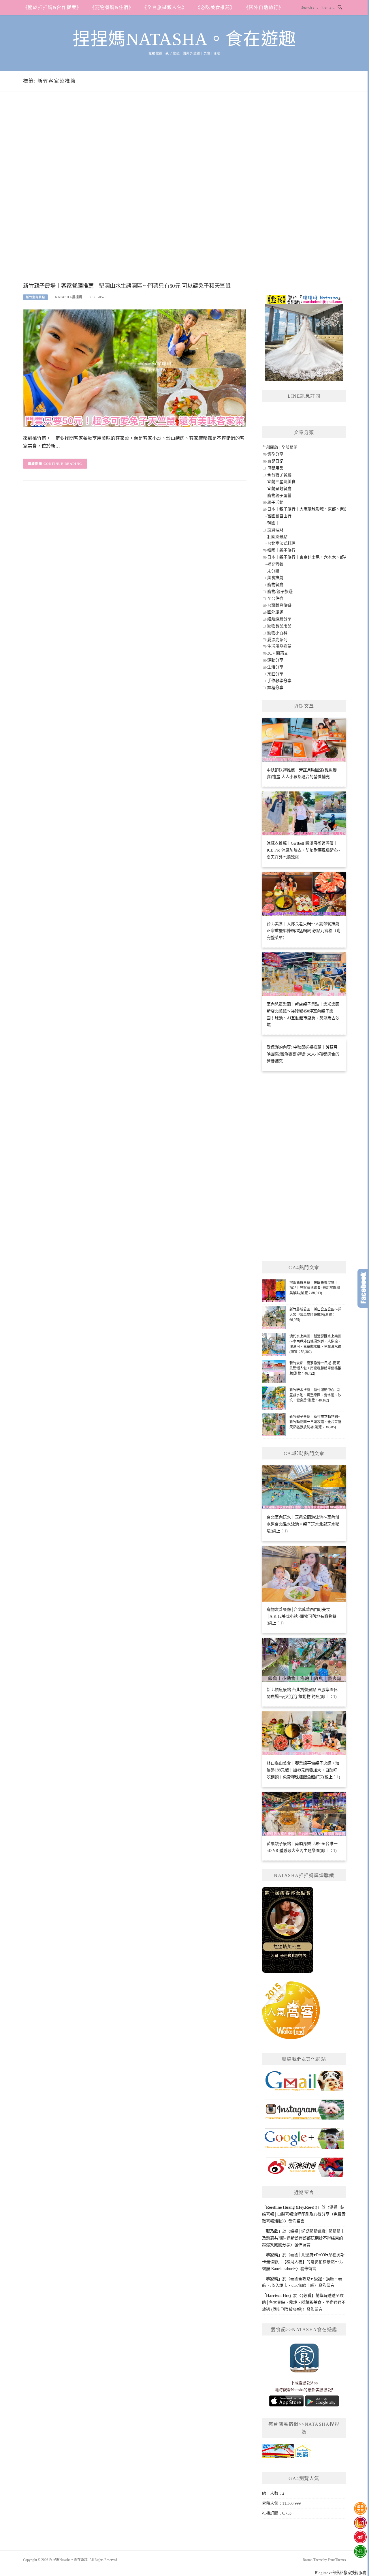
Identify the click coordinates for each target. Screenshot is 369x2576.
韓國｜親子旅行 (281, 550)
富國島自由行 (279, 516)
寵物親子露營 (279, 496)
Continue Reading (63, 464)
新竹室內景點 (35, 297)
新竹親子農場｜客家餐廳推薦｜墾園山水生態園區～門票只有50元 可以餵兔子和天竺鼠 (127, 286)
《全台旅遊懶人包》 (164, 7)
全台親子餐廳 (279, 475)
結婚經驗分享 (279, 619)
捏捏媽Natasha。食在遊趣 (184, 39)
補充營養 (275, 564)
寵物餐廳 (275, 585)
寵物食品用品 (279, 626)
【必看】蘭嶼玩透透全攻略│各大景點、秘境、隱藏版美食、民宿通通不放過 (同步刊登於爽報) (304, 2302)
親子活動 (275, 502)
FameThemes (337, 2560)
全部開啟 (270, 447)
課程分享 (275, 688)
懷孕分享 (275, 454)
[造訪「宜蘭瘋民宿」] (287, 2453)
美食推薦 (275, 578)
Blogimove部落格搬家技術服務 (340, 2573)
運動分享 (275, 660)
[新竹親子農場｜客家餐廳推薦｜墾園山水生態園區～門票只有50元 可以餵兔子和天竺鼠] (135, 368)
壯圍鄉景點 (277, 537)
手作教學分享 (279, 681)
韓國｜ (273, 523)
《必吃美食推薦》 (215, 7)
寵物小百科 (277, 633)
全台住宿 (275, 599)
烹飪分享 (275, 674)
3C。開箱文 (278, 653)
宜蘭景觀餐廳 (279, 489)
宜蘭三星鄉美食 (281, 482)
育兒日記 (275, 461)
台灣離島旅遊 (279, 605)
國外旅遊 (275, 612)
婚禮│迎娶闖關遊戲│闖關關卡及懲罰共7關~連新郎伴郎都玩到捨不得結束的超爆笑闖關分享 (303, 2238)
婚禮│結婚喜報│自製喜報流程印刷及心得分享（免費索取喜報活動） (304, 2214)
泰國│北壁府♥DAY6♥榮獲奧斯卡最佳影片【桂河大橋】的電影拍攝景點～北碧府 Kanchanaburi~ (303, 2262)
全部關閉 (289, 447)
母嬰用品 (275, 468)
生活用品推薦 (279, 646)
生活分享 (275, 667)
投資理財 (275, 530)
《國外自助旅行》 (264, 7)
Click (363, 1288)
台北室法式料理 (281, 543)
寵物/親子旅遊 (280, 592)
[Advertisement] (135, 193)
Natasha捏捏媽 (69, 297)
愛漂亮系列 (277, 640)
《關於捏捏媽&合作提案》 (52, 7)
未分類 (273, 571)
